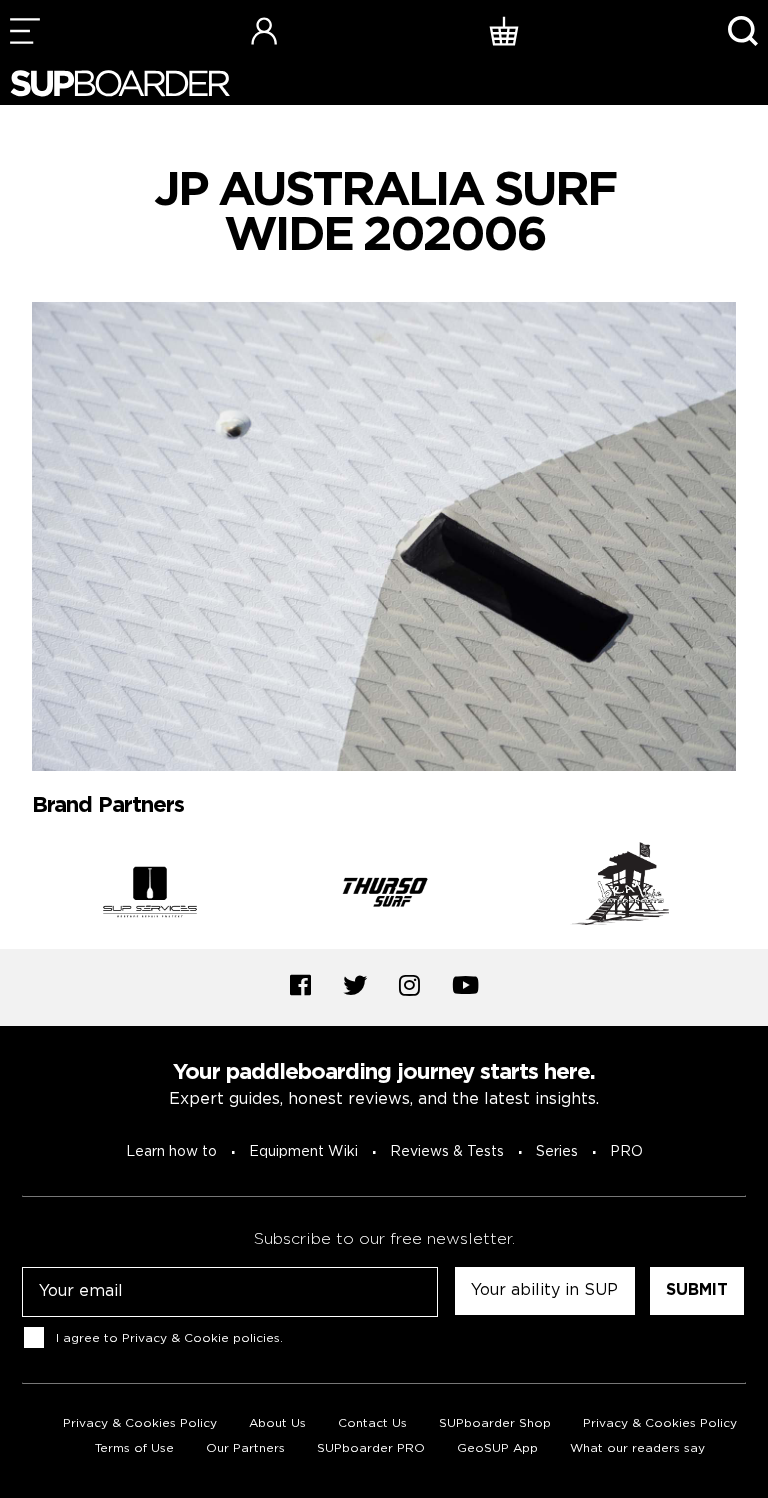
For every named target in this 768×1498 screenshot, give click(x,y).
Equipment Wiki (303, 1152)
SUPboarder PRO (371, 1448)
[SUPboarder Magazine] (120, 83)
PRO (626, 1152)
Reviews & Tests (447, 1152)
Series (557, 1152)
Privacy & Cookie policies (201, 1338)
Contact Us (372, 1423)
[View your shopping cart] (504, 30)
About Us (277, 1423)
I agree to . (169, 1338)
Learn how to (171, 1152)
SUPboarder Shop (495, 1423)
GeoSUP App (497, 1448)
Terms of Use (134, 1448)
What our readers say (637, 1448)
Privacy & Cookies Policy (140, 1423)
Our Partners (245, 1448)
